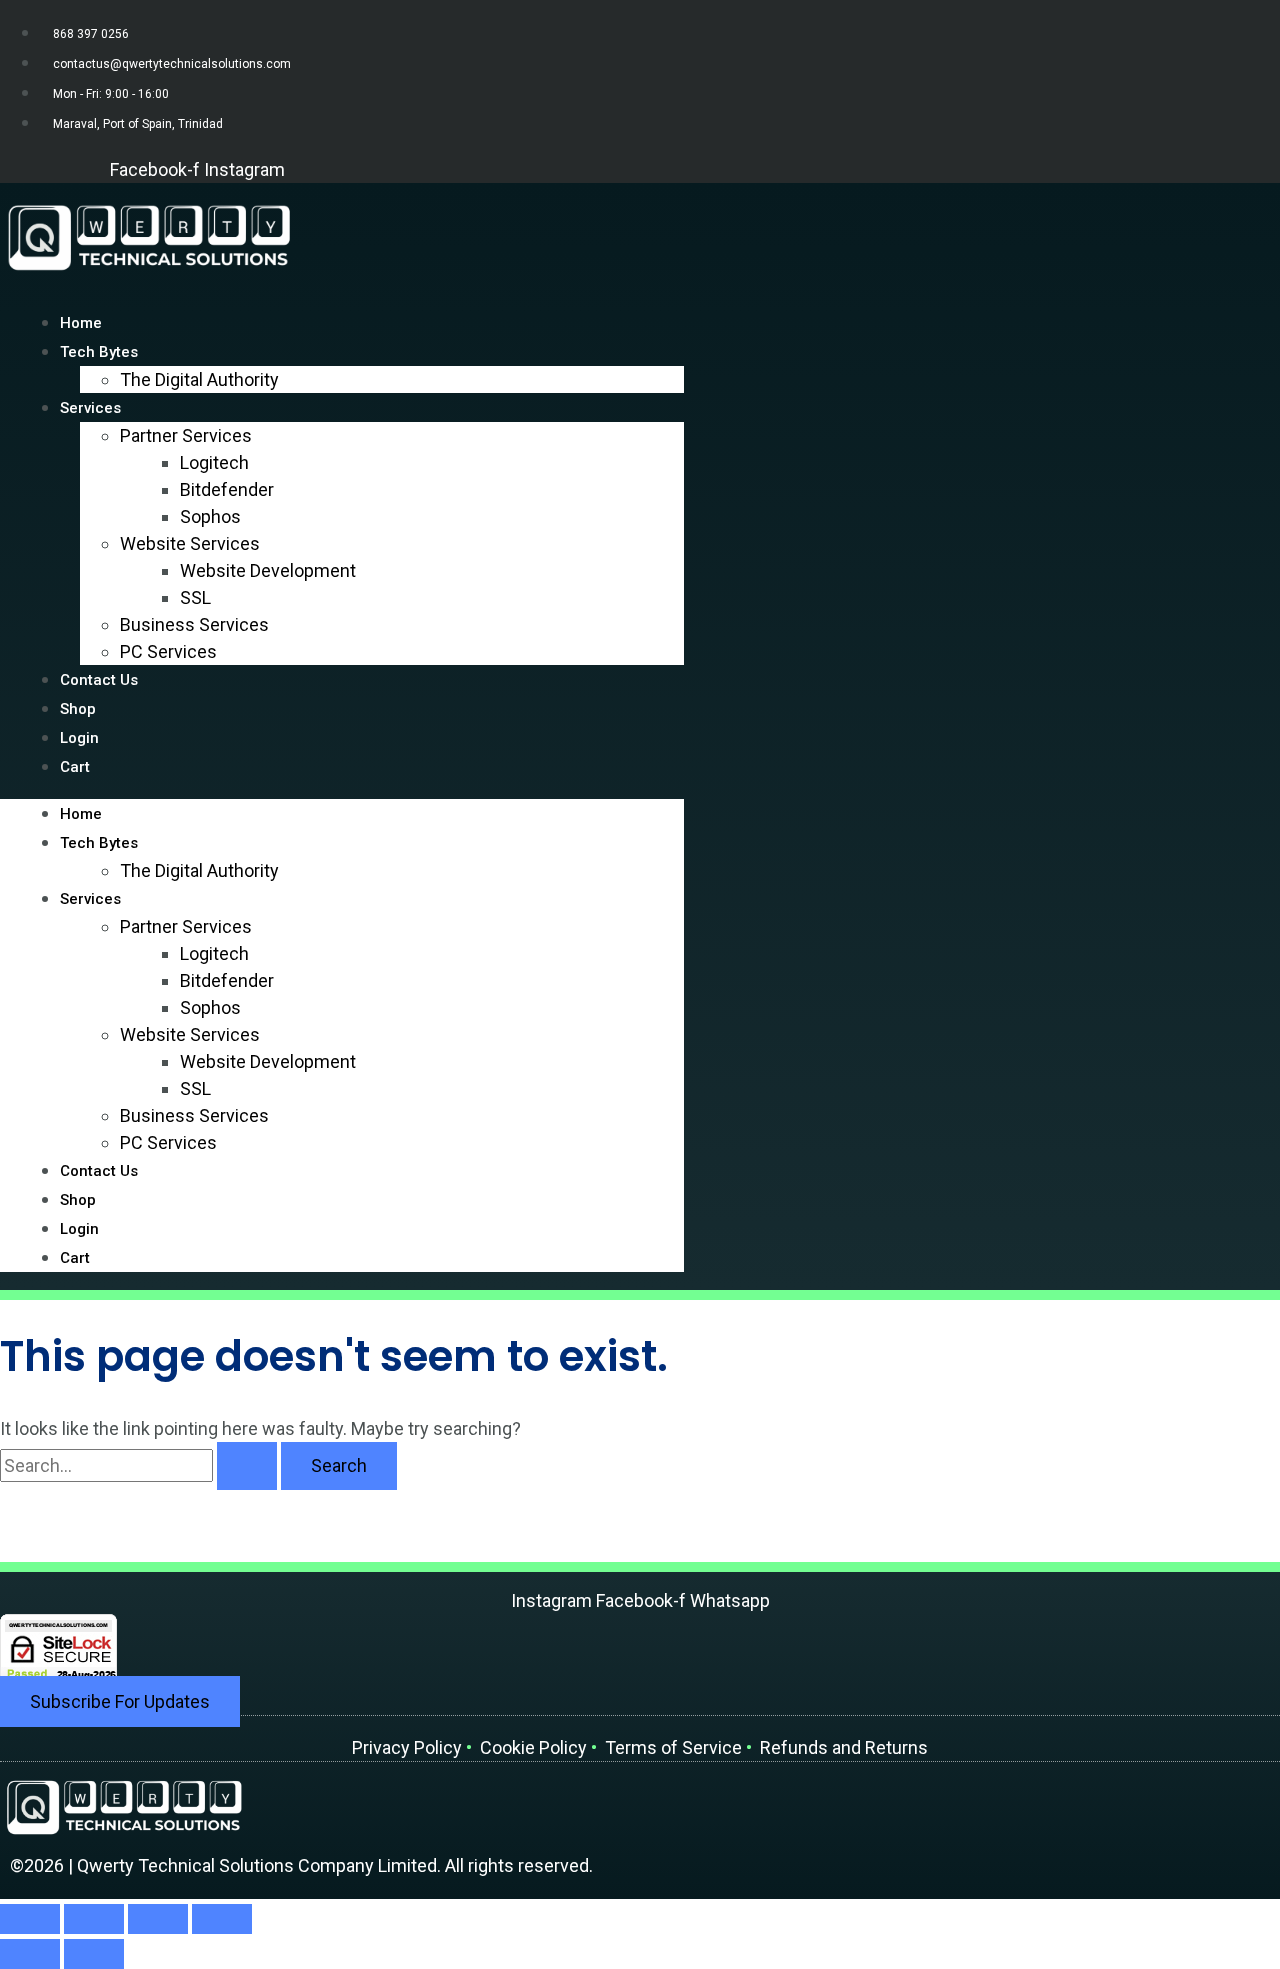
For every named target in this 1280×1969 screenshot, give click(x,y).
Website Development (268, 570)
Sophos (210, 516)
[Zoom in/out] (30, 1919)
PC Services (168, 651)
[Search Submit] (247, 1466)
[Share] (158, 1919)
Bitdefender (227, 489)
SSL (195, 597)
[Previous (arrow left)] (30, 1954)
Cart (75, 767)
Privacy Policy (409, 1747)
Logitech (214, 462)
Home (81, 814)
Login (79, 1229)
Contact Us (99, 680)
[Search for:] (140, 1465)
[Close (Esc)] (222, 1919)
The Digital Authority (199, 379)
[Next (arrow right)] (94, 1954)
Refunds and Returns (844, 1747)
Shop (78, 1200)
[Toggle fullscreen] (94, 1919)
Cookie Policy (533, 1747)
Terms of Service (673, 1747)
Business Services (194, 624)
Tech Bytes (99, 843)
